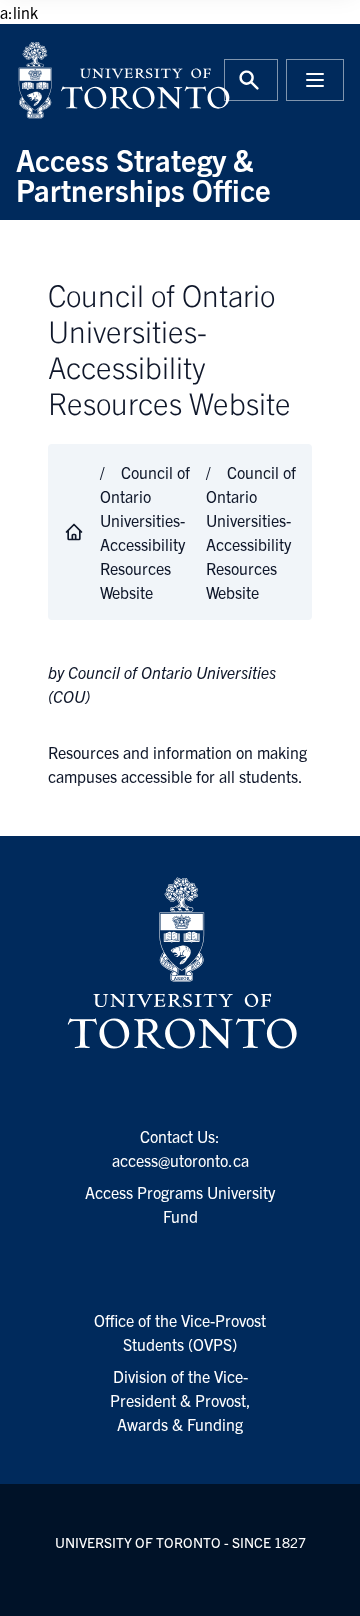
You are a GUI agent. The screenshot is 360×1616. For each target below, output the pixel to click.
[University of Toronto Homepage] (180, 964)
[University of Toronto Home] (92, 80)
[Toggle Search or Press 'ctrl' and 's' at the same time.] (251, 80)
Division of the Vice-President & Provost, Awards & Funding (180, 1400)
